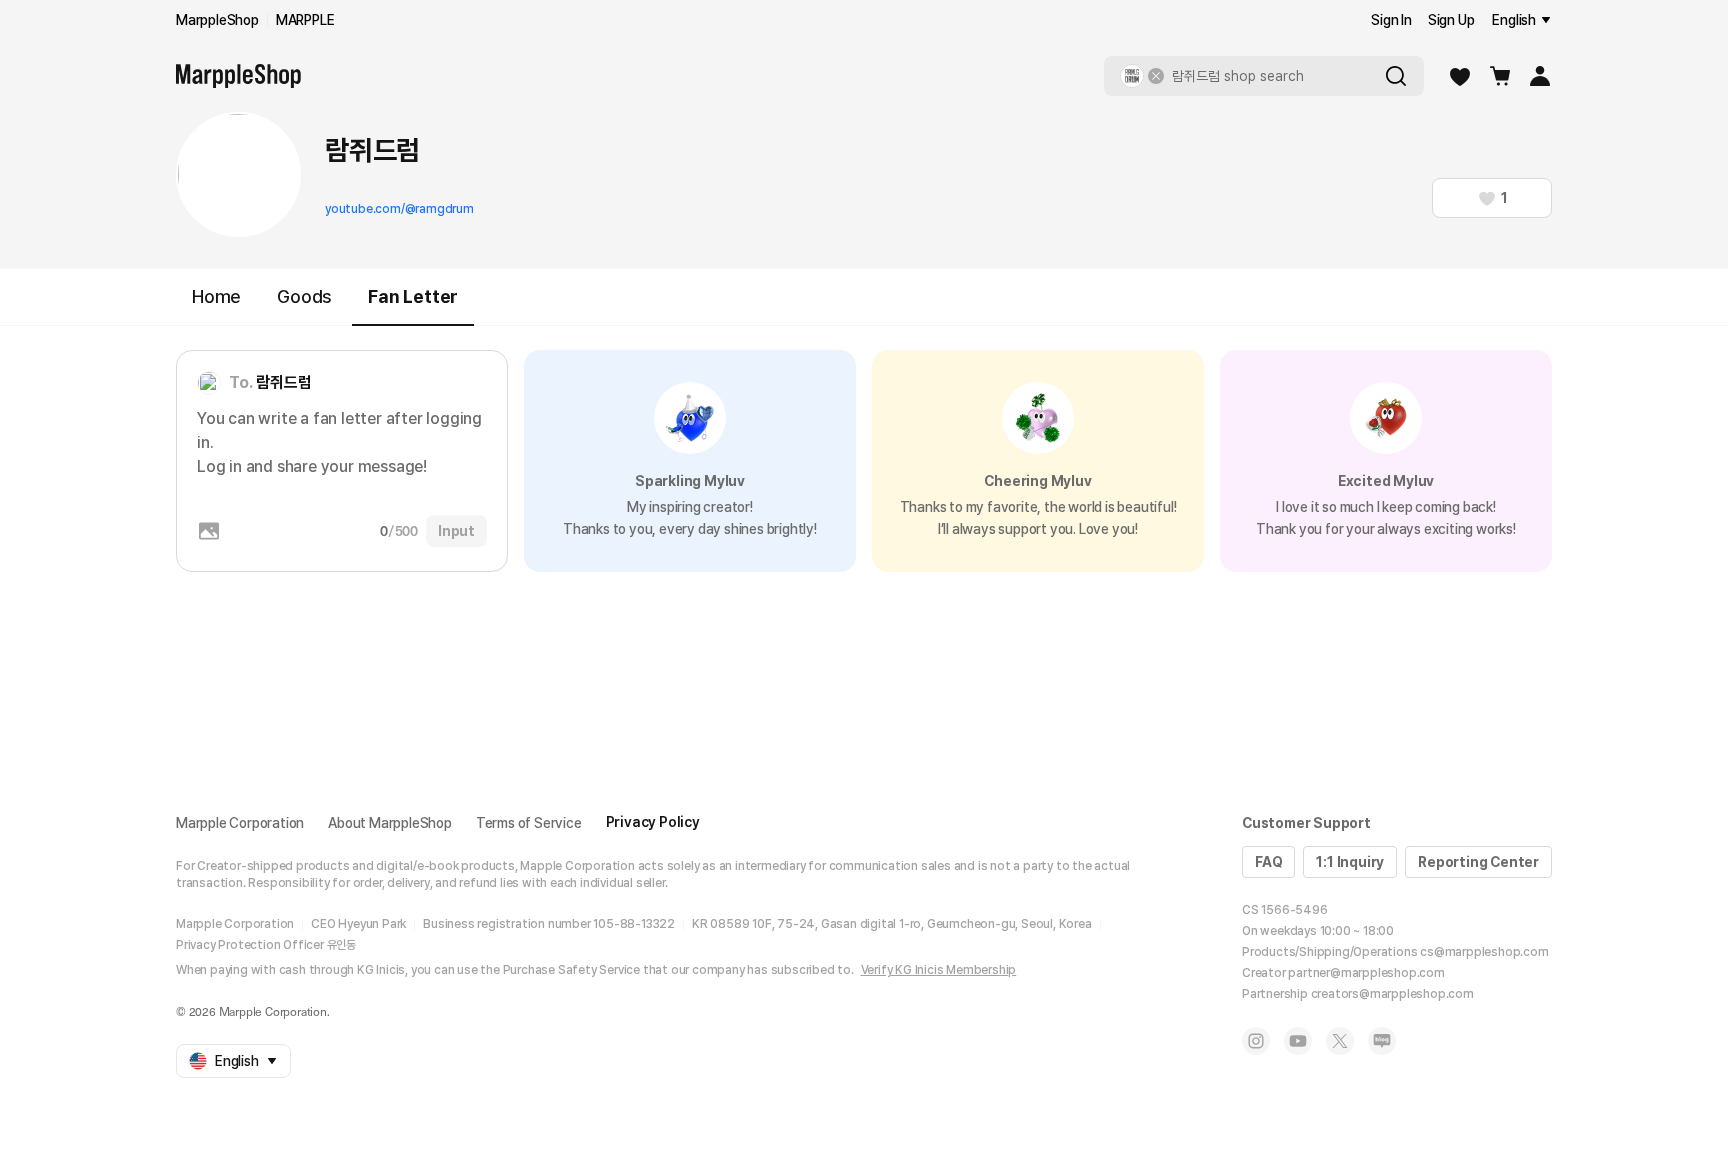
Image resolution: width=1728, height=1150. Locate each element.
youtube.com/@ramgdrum (399, 209)
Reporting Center (1478, 862)
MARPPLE (305, 20)
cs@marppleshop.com (1484, 952)
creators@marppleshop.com (1392, 994)
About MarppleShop (390, 823)
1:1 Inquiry (1350, 862)
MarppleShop (217, 20)
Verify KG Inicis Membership (939, 970)
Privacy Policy (653, 822)
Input (456, 531)
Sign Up (1451, 20)
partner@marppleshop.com (1366, 973)
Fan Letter (413, 296)
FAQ (1268, 862)
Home (216, 296)
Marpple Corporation (240, 823)
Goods (304, 296)
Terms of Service (529, 823)
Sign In (1391, 20)
